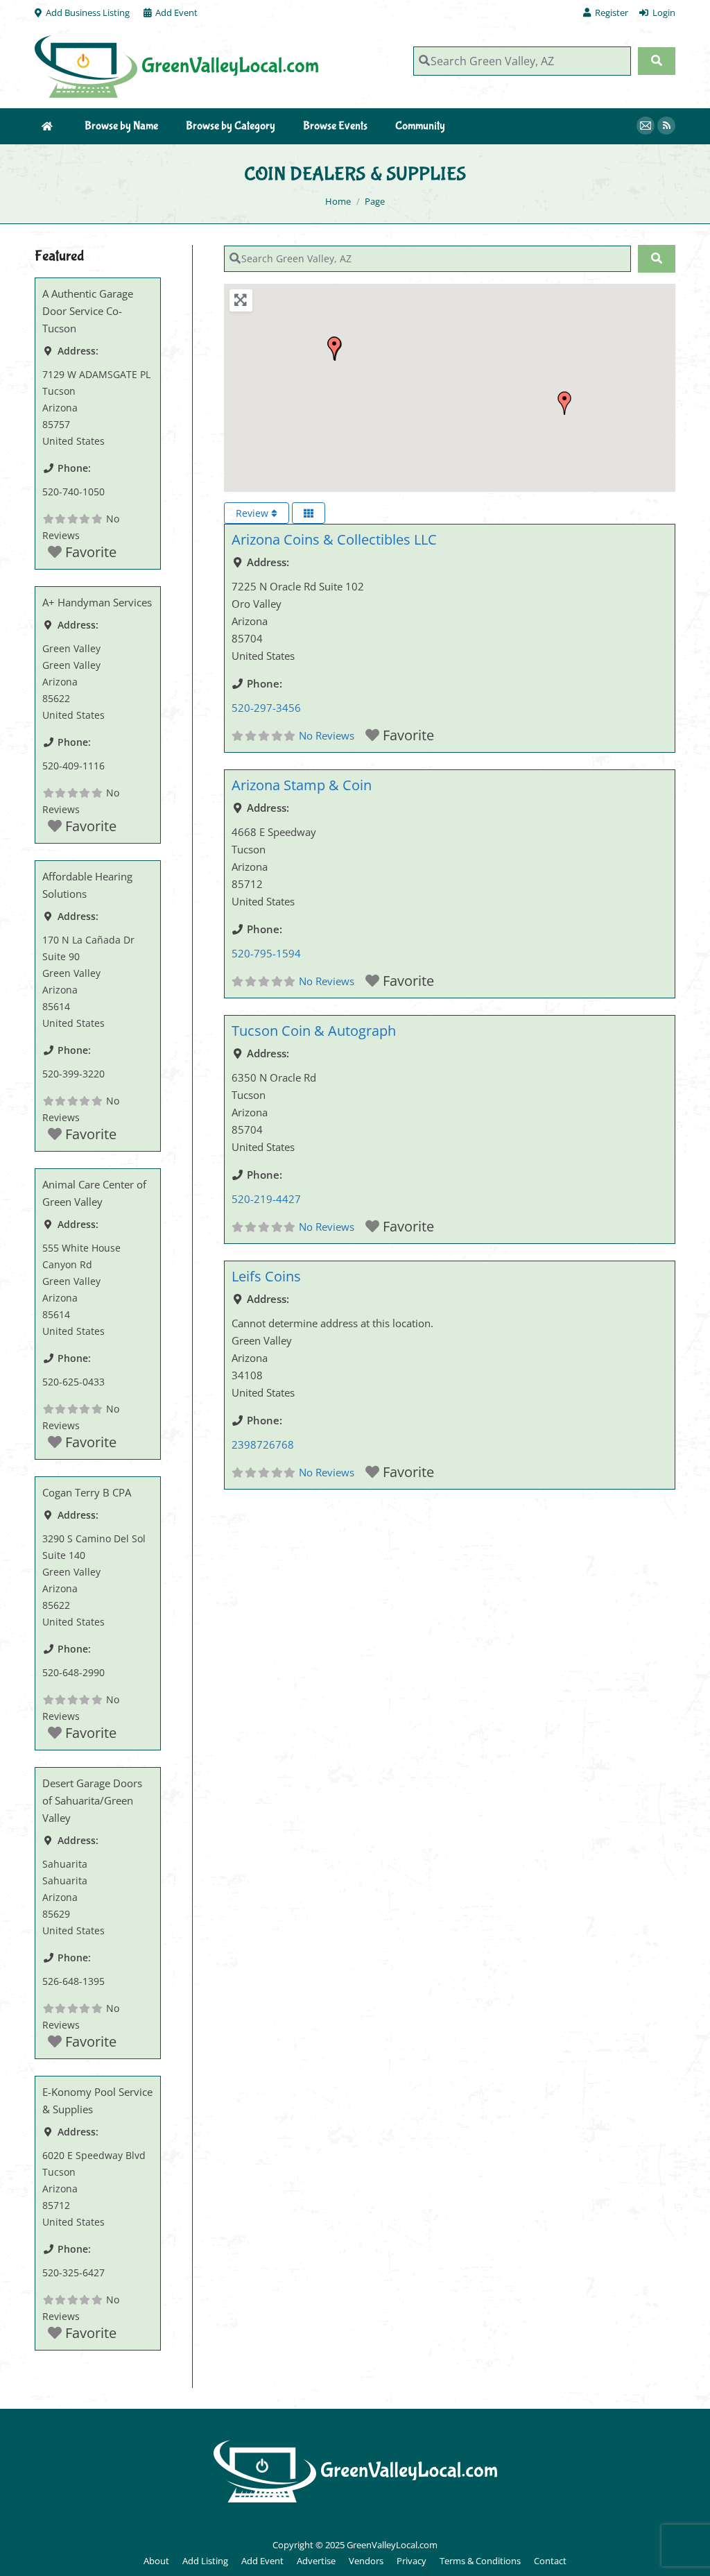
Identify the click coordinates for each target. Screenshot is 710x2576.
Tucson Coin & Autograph (314, 1031)
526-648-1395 (73, 1981)
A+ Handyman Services (97, 602)
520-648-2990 (73, 1672)
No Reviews (327, 735)
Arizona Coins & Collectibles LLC (334, 539)
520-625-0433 (73, 1382)
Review (253, 513)
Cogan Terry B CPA (87, 1492)
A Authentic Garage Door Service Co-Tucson (88, 311)
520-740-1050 (73, 492)
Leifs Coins (266, 1276)
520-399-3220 (73, 1074)
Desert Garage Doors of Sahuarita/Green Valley (92, 1800)
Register (612, 12)
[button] (334, 348)
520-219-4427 (266, 1199)
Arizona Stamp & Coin (302, 785)
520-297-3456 (266, 708)
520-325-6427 (73, 2272)
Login (664, 12)
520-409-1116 (73, 766)
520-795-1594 (266, 953)
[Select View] (309, 513)
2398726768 (263, 1444)
